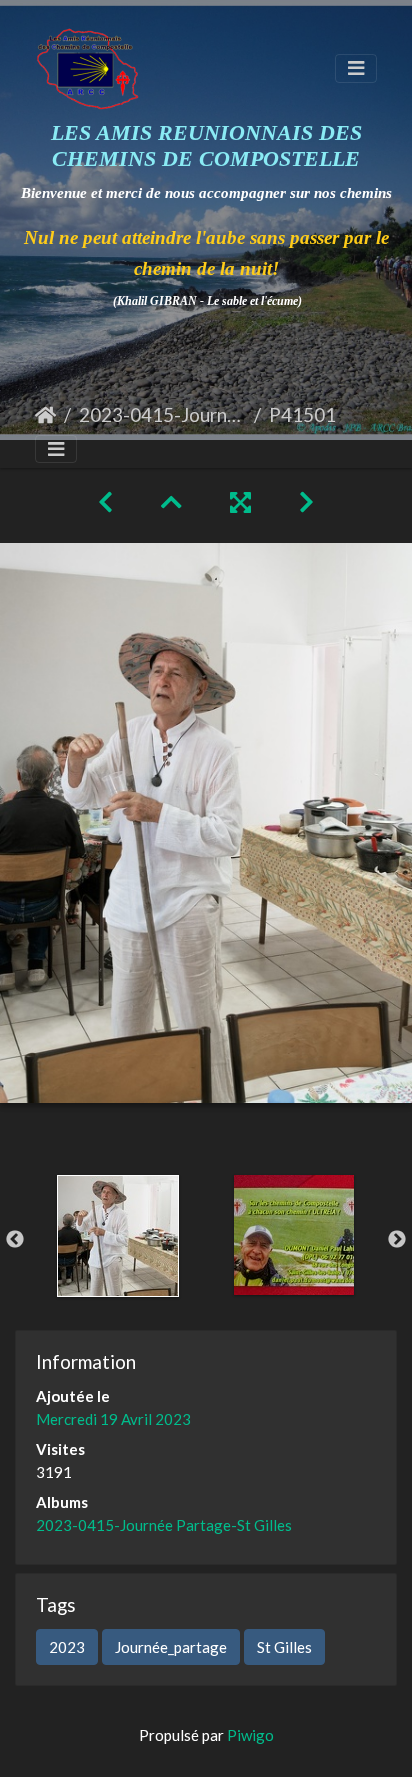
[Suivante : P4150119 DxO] (306, 501)
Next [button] (397, 1240)
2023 (67, 1647)
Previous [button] (15, 1240)
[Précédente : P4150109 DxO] (105, 501)
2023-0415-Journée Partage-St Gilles (162, 414)
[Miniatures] (171, 501)
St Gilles (284, 1647)
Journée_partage (171, 1647)
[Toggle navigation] (356, 68)
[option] (118, 1236)
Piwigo (250, 1735)
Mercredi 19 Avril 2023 (113, 1419)
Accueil (45, 415)
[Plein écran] (240, 501)
